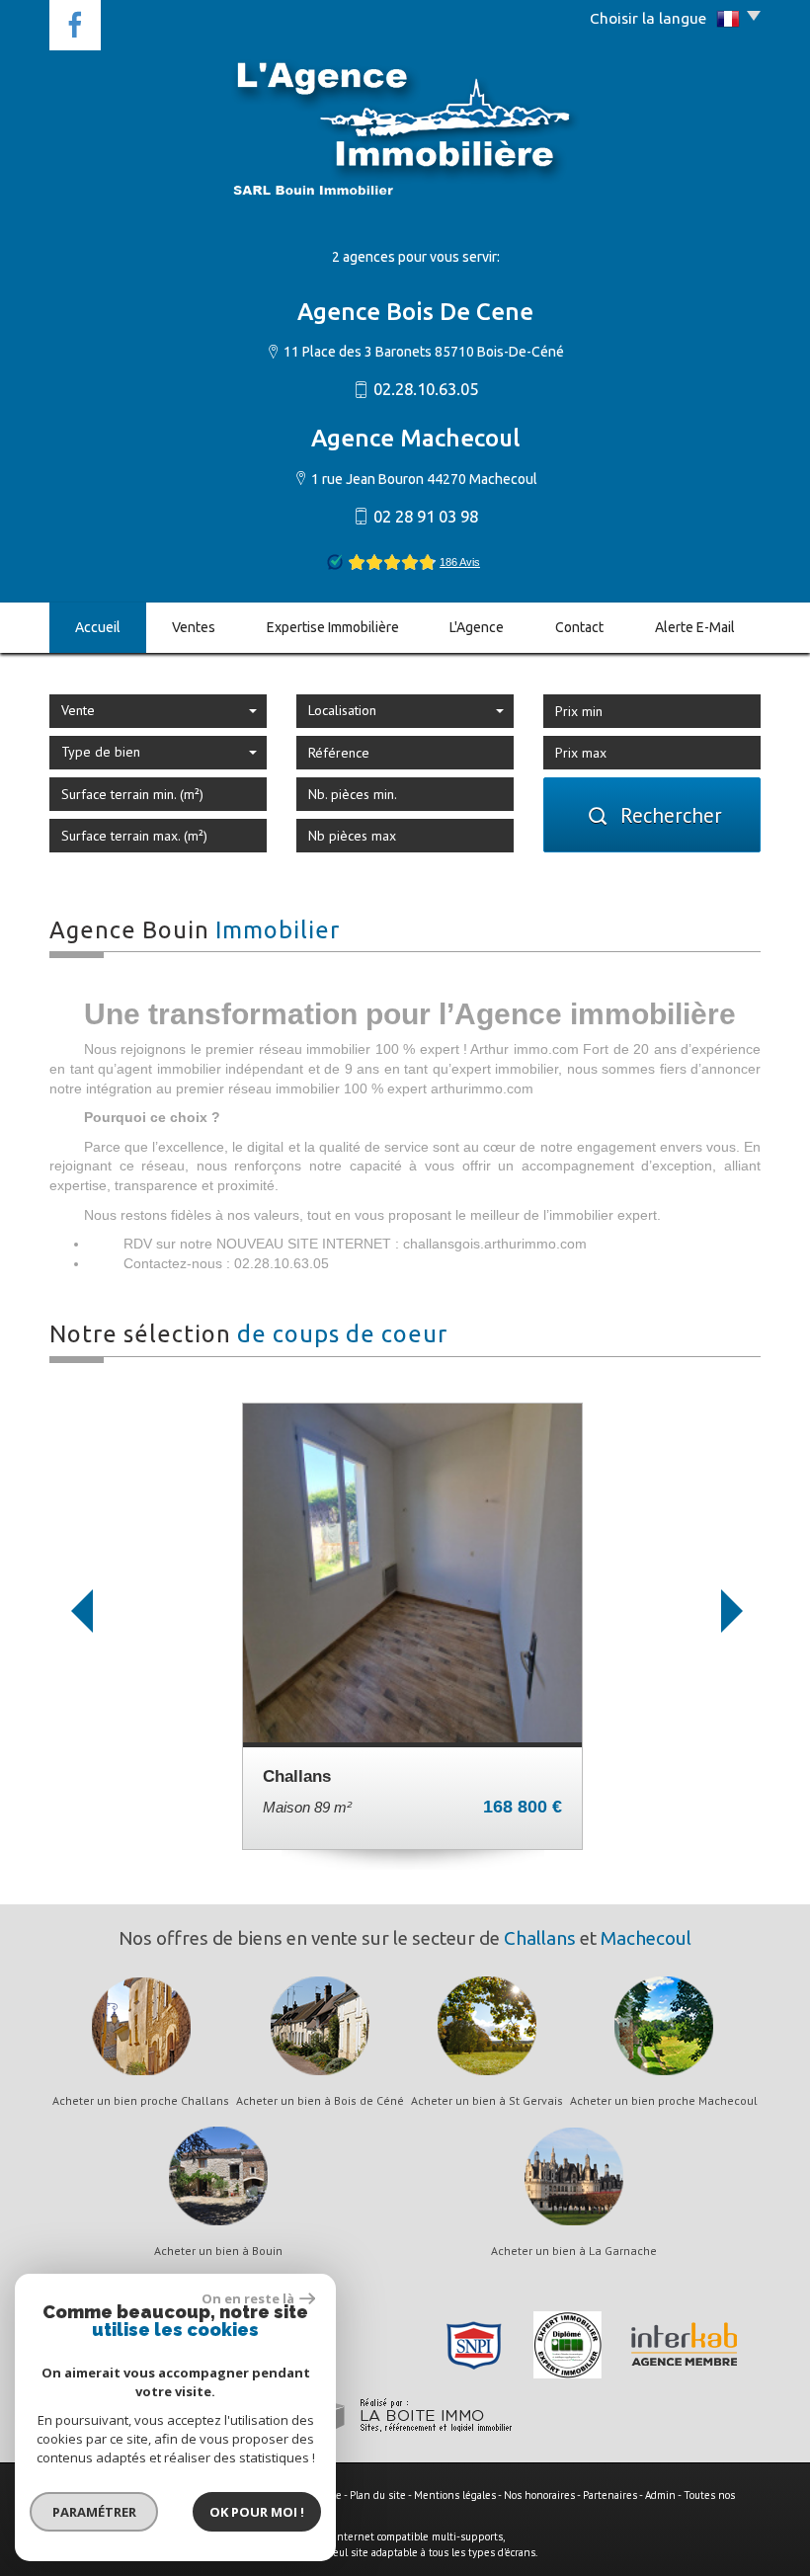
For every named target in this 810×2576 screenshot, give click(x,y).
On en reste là (248, 2298)
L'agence (477, 627)
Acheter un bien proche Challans (141, 2101)
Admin (660, 2495)
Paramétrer (94, 2512)
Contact (579, 627)
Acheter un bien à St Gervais (487, 2101)
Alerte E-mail (695, 627)
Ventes (194, 627)
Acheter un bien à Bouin (218, 2251)
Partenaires (610, 2495)
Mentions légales (455, 2495)
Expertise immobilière (333, 627)
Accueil (98, 627)
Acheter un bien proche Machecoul (664, 2101)
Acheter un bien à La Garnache (574, 2251)
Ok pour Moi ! (257, 2512)
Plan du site (378, 2495)
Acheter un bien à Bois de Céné (320, 2101)
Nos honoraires (539, 2495)
